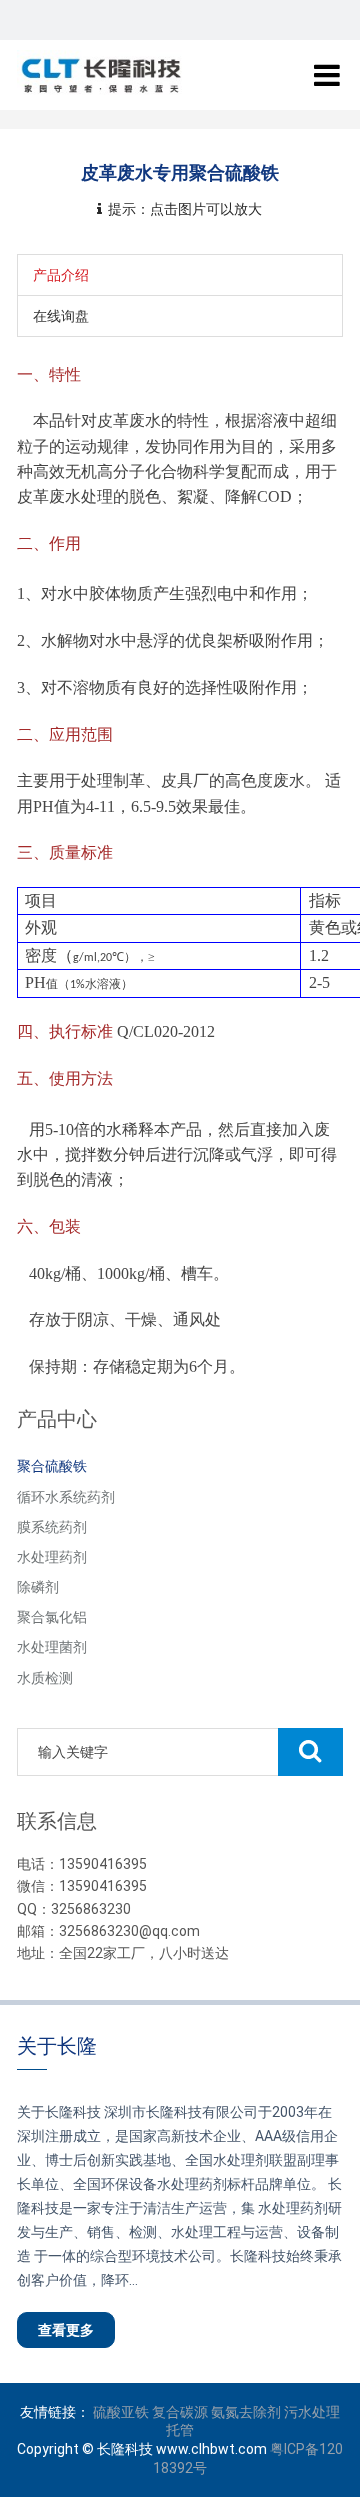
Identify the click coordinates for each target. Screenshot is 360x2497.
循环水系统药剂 (66, 1497)
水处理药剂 (52, 1557)
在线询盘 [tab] (61, 316)
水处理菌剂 (52, 1647)
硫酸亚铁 (121, 2412)
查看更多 (66, 2330)
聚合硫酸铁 (52, 1466)
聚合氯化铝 (52, 1617)
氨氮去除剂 (246, 2412)
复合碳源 (180, 2412)
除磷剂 (38, 1587)
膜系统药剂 (52, 1527)
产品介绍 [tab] (61, 275)
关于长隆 (57, 2046)
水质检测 (45, 1678)
